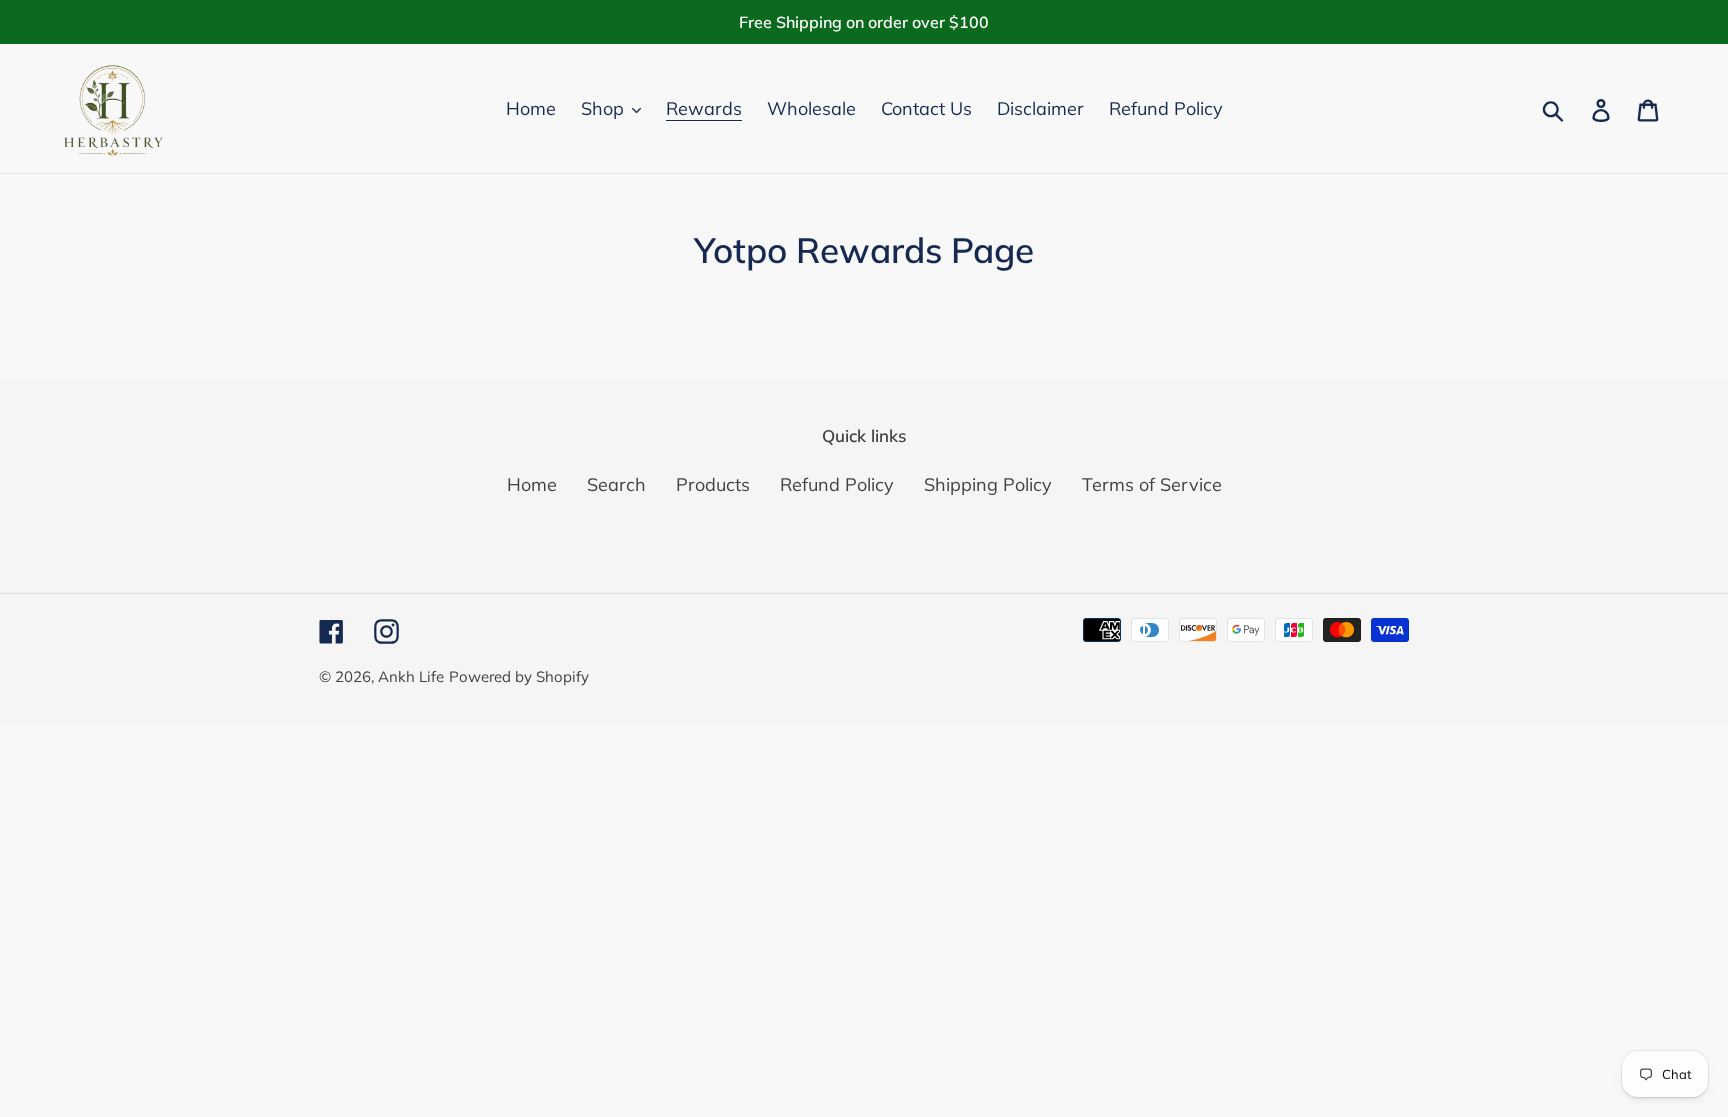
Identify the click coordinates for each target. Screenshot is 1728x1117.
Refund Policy (837, 484)
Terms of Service (1152, 484)
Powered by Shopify (519, 676)
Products (713, 484)
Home (532, 484)
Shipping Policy (988, 484)
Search (616, 484)
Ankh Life (411, 676)
